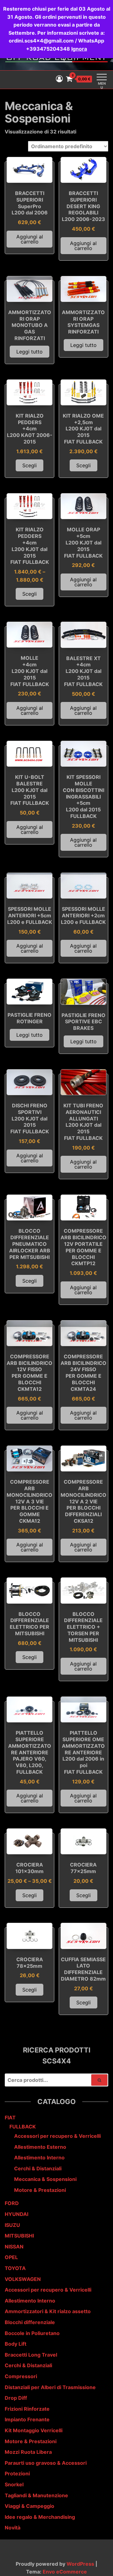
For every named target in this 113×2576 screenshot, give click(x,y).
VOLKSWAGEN (23, 2279)
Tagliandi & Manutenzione (36, 2495)
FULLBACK (23, 2127)
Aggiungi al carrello (30, 239)
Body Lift (16, 2344)
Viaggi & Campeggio (30, 2506)
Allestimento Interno (39, 2158)
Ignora (79, 49)
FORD (12, 2203)
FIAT (10, 2117)
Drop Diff (16, 2398)
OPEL (11, 2257)
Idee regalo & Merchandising (40, 2517)
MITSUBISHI (19, 2236)
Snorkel (14, 2484)
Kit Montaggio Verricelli (34, 2430)
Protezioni (17, 2473)
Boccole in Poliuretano (32, 2333)
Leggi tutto (30, 352)
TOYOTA (15, 2268)
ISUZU (12, 2225)
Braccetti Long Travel (31, 2355)
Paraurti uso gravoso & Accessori (46, 2463)
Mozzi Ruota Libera (28, 2452)
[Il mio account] (59, 79)
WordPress (80, 2564)
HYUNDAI (16, 2214)
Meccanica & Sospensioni (45, 2179)
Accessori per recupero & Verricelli (57, 2136)
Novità (13, 2528)
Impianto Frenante (27, 2419)
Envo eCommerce (65, 2572)
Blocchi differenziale (30, 2322)
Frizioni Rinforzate (27, 2409)
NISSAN (14, 2247)
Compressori (21, 2376)
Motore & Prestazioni (40, 2190)
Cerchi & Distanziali (38, 2168)
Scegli (30, 465)
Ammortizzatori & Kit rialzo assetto (48, 2311)
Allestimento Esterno (40, 2147)
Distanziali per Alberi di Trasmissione (50, 2387)
